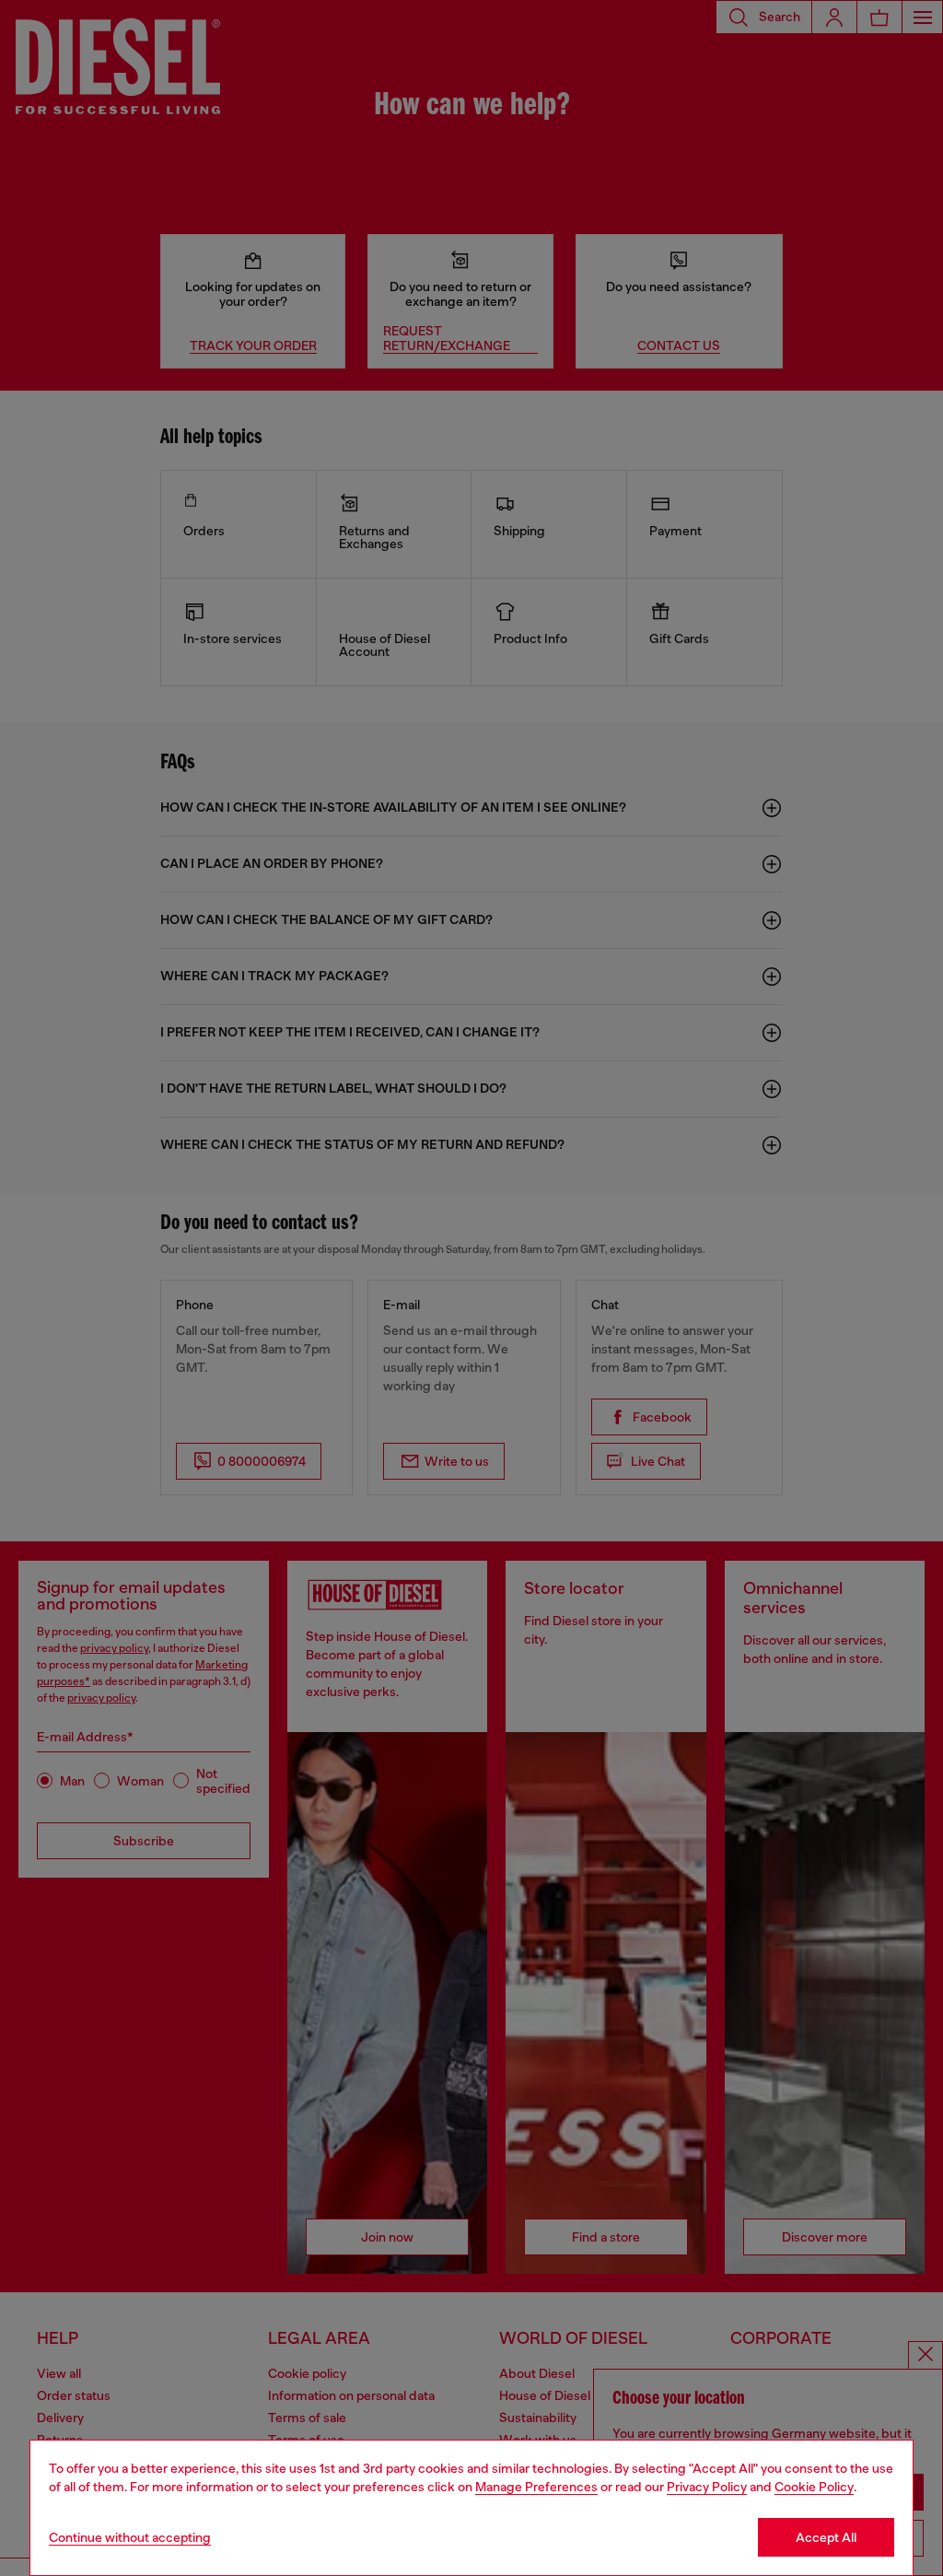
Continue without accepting (130, 2537)
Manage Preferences (536, 2487)
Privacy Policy (707, 2487)
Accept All (826, 2537)
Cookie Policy (814, 2487)
